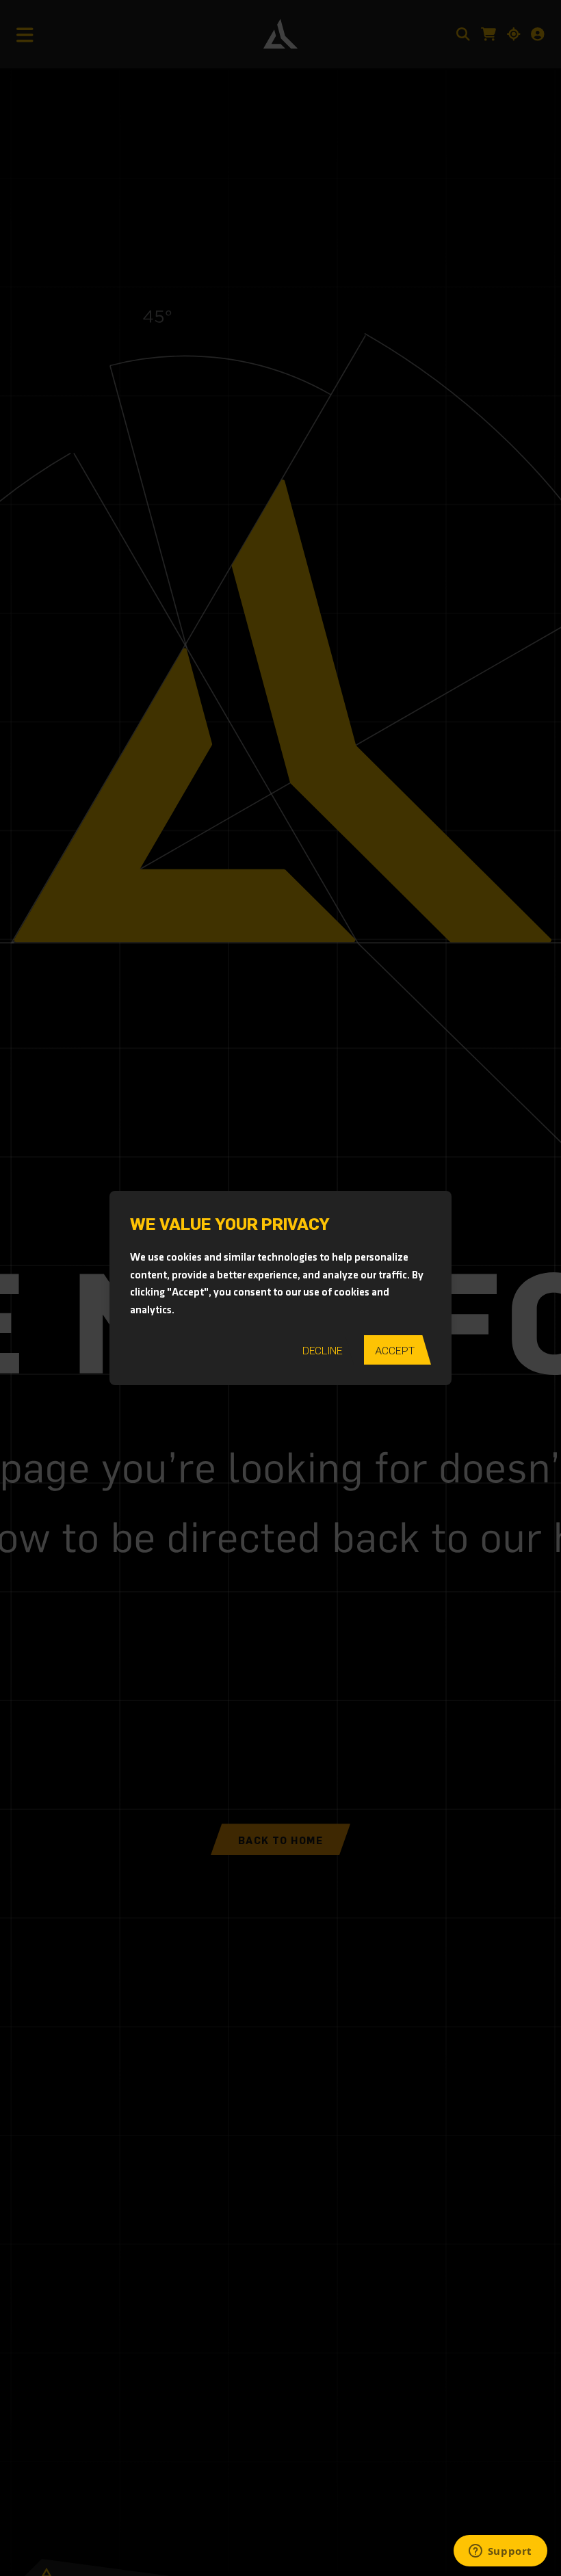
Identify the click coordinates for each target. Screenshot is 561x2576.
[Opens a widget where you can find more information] (500, 2552)
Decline (323, 1350)
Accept (395, 1350)
